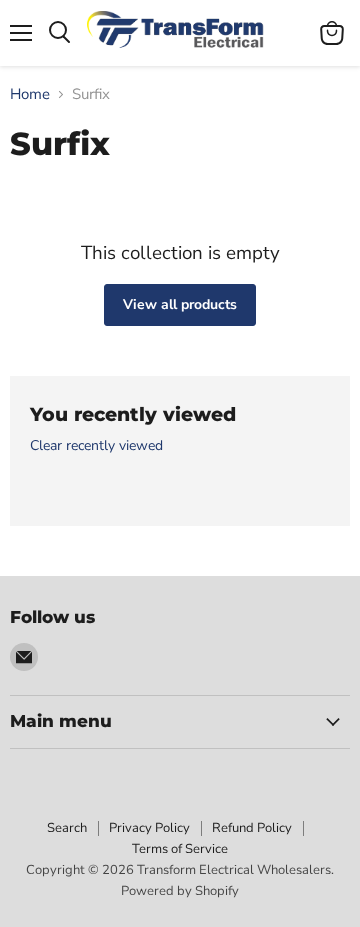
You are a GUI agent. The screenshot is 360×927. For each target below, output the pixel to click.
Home (30, 94)
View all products (180, 304)
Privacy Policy (149, 828)
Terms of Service (180, 849)
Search (67, 828)
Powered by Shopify (180, 891)
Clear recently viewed (96, 446)
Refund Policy (252, 828)
